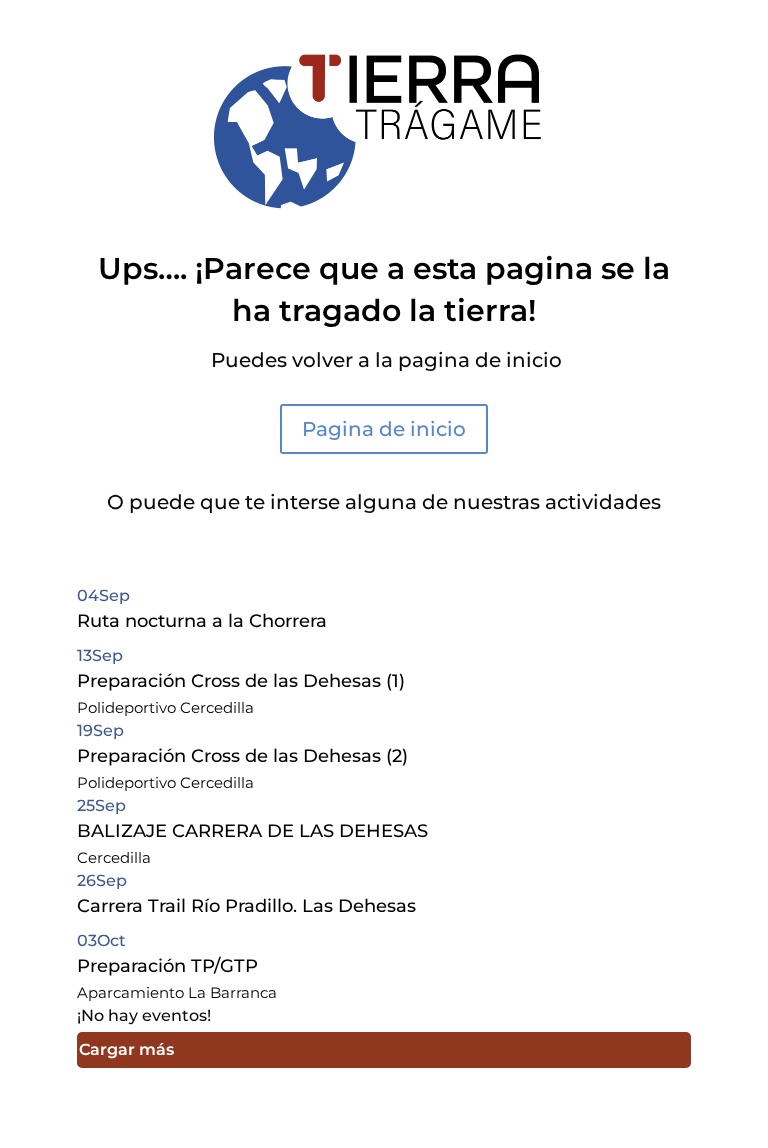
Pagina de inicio (384, 429)
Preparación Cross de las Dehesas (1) (241, 681)
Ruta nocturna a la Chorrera (202, 621)
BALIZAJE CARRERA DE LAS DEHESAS (252, 831)
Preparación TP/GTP (167, 966)
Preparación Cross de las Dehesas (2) (242, 756)
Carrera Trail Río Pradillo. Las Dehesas (246, 906)
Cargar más (126, 1049)
